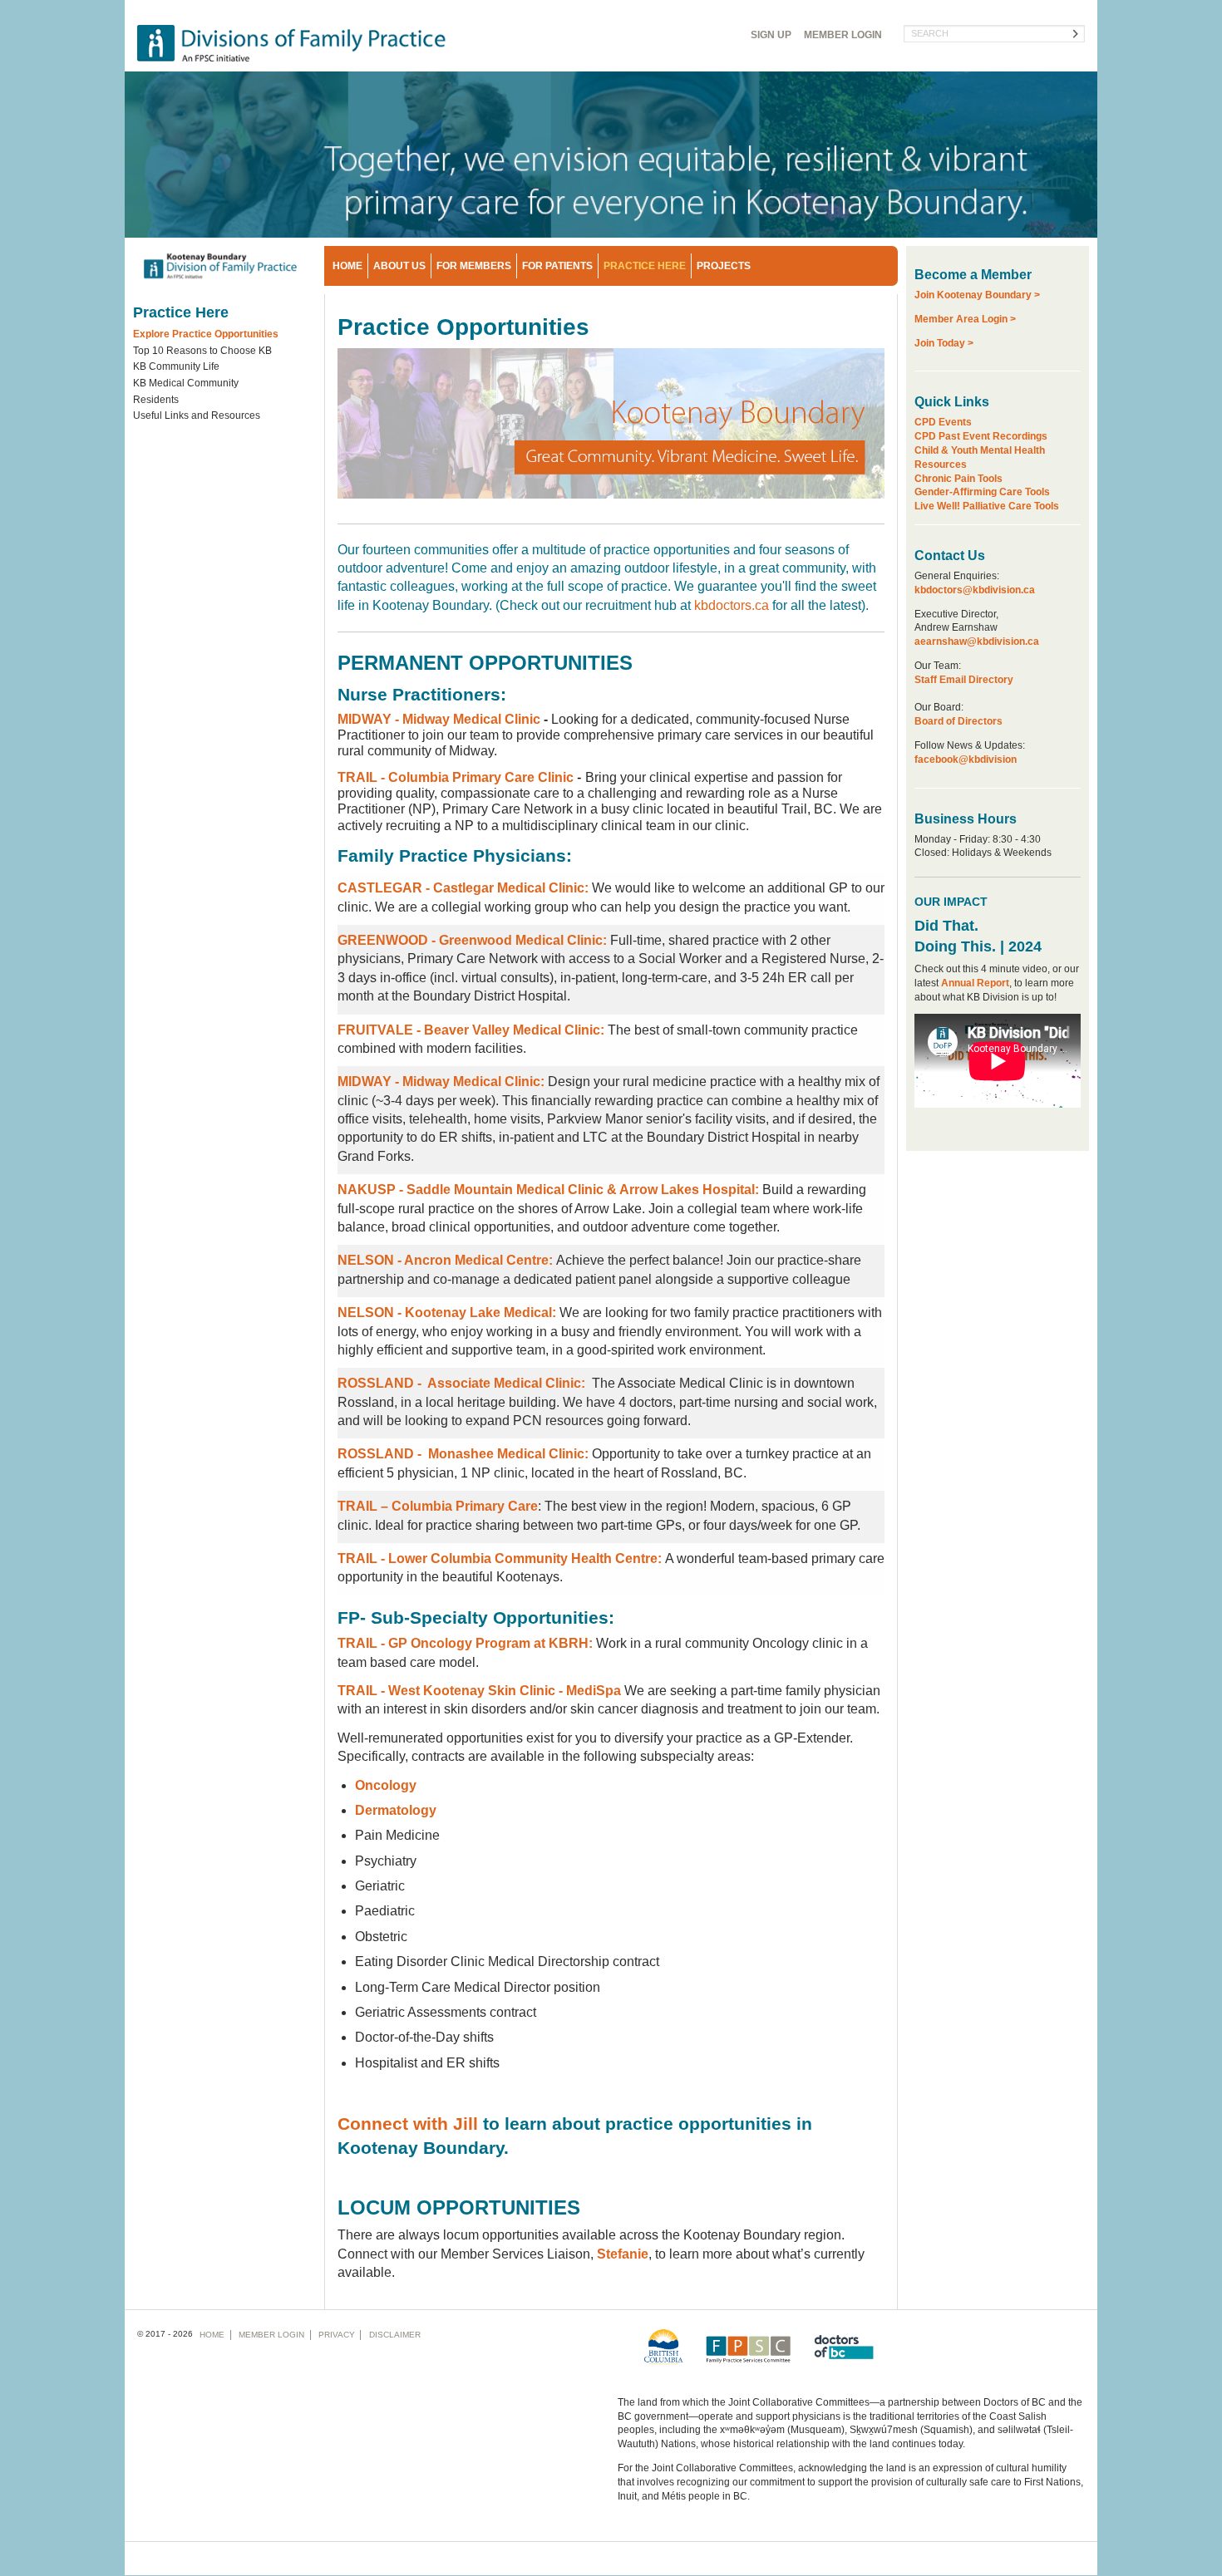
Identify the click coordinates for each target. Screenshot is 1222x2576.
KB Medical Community (186, 383)
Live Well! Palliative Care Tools (987, 506)
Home (347, 266)
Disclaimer (395, 2335)
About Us (399, 266)
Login (843, 35)
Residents (156, 400)
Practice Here (645, 266)
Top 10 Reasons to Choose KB (202, 351)
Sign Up (771, 35)
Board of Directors (958, 721)
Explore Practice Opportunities (206, 334)
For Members (474, 266)
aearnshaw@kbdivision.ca (977, 642)
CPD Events (943, 422)
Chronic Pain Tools (958, 479)
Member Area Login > (965, 319)
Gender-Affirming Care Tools (982, 492)
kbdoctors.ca (732, 605)
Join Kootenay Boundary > (977, 295)
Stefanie (623, 2254)
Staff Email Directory (964, 680)
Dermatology (396, 1810)
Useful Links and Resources (197, 415)
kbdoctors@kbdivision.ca (975, 590)
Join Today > (944, 343)
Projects (724, 266)
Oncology (386, 1785)
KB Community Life (176, 366)
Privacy (337, 2335)
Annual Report (975, 983)
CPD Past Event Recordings (981, 436)
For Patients (557, 266)
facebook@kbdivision (966, 760)
